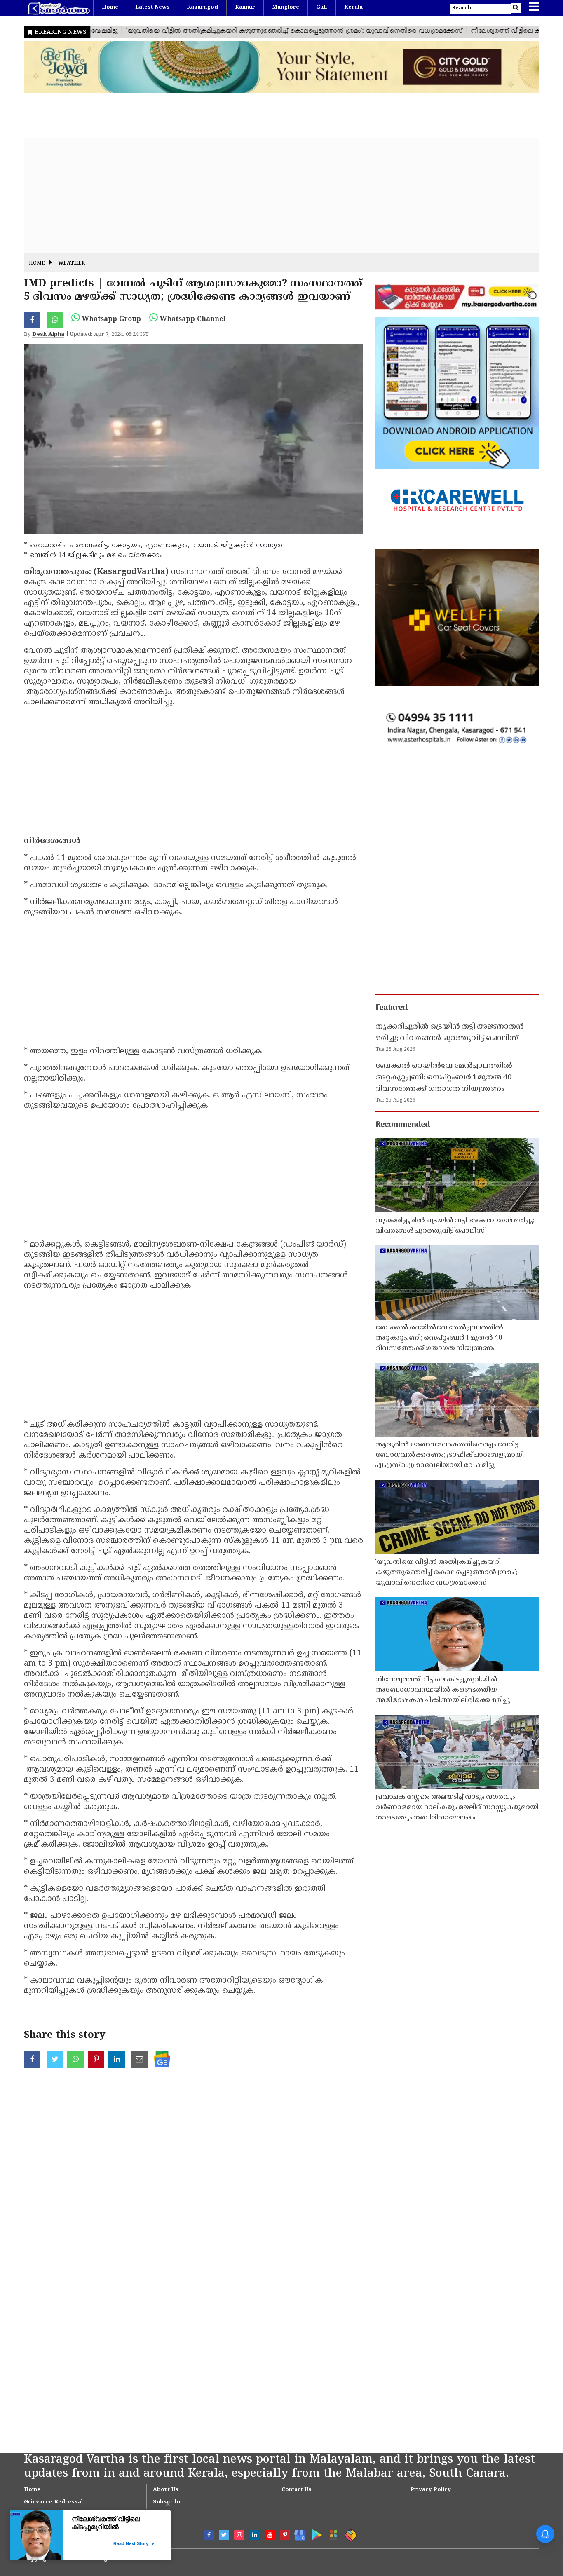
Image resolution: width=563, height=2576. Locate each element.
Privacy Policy (431, 2490)
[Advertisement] (271, 196)
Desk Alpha (48, 335)
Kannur (245, 7)
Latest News (152, 7)
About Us (166, 2490)
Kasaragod (202, 7)
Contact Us (297, 2490)
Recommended (403, 1125)
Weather (72, 264)
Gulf (322, 7)
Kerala (353, 7)
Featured (392, 1008)
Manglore (286, 7)
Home (110, 7)
